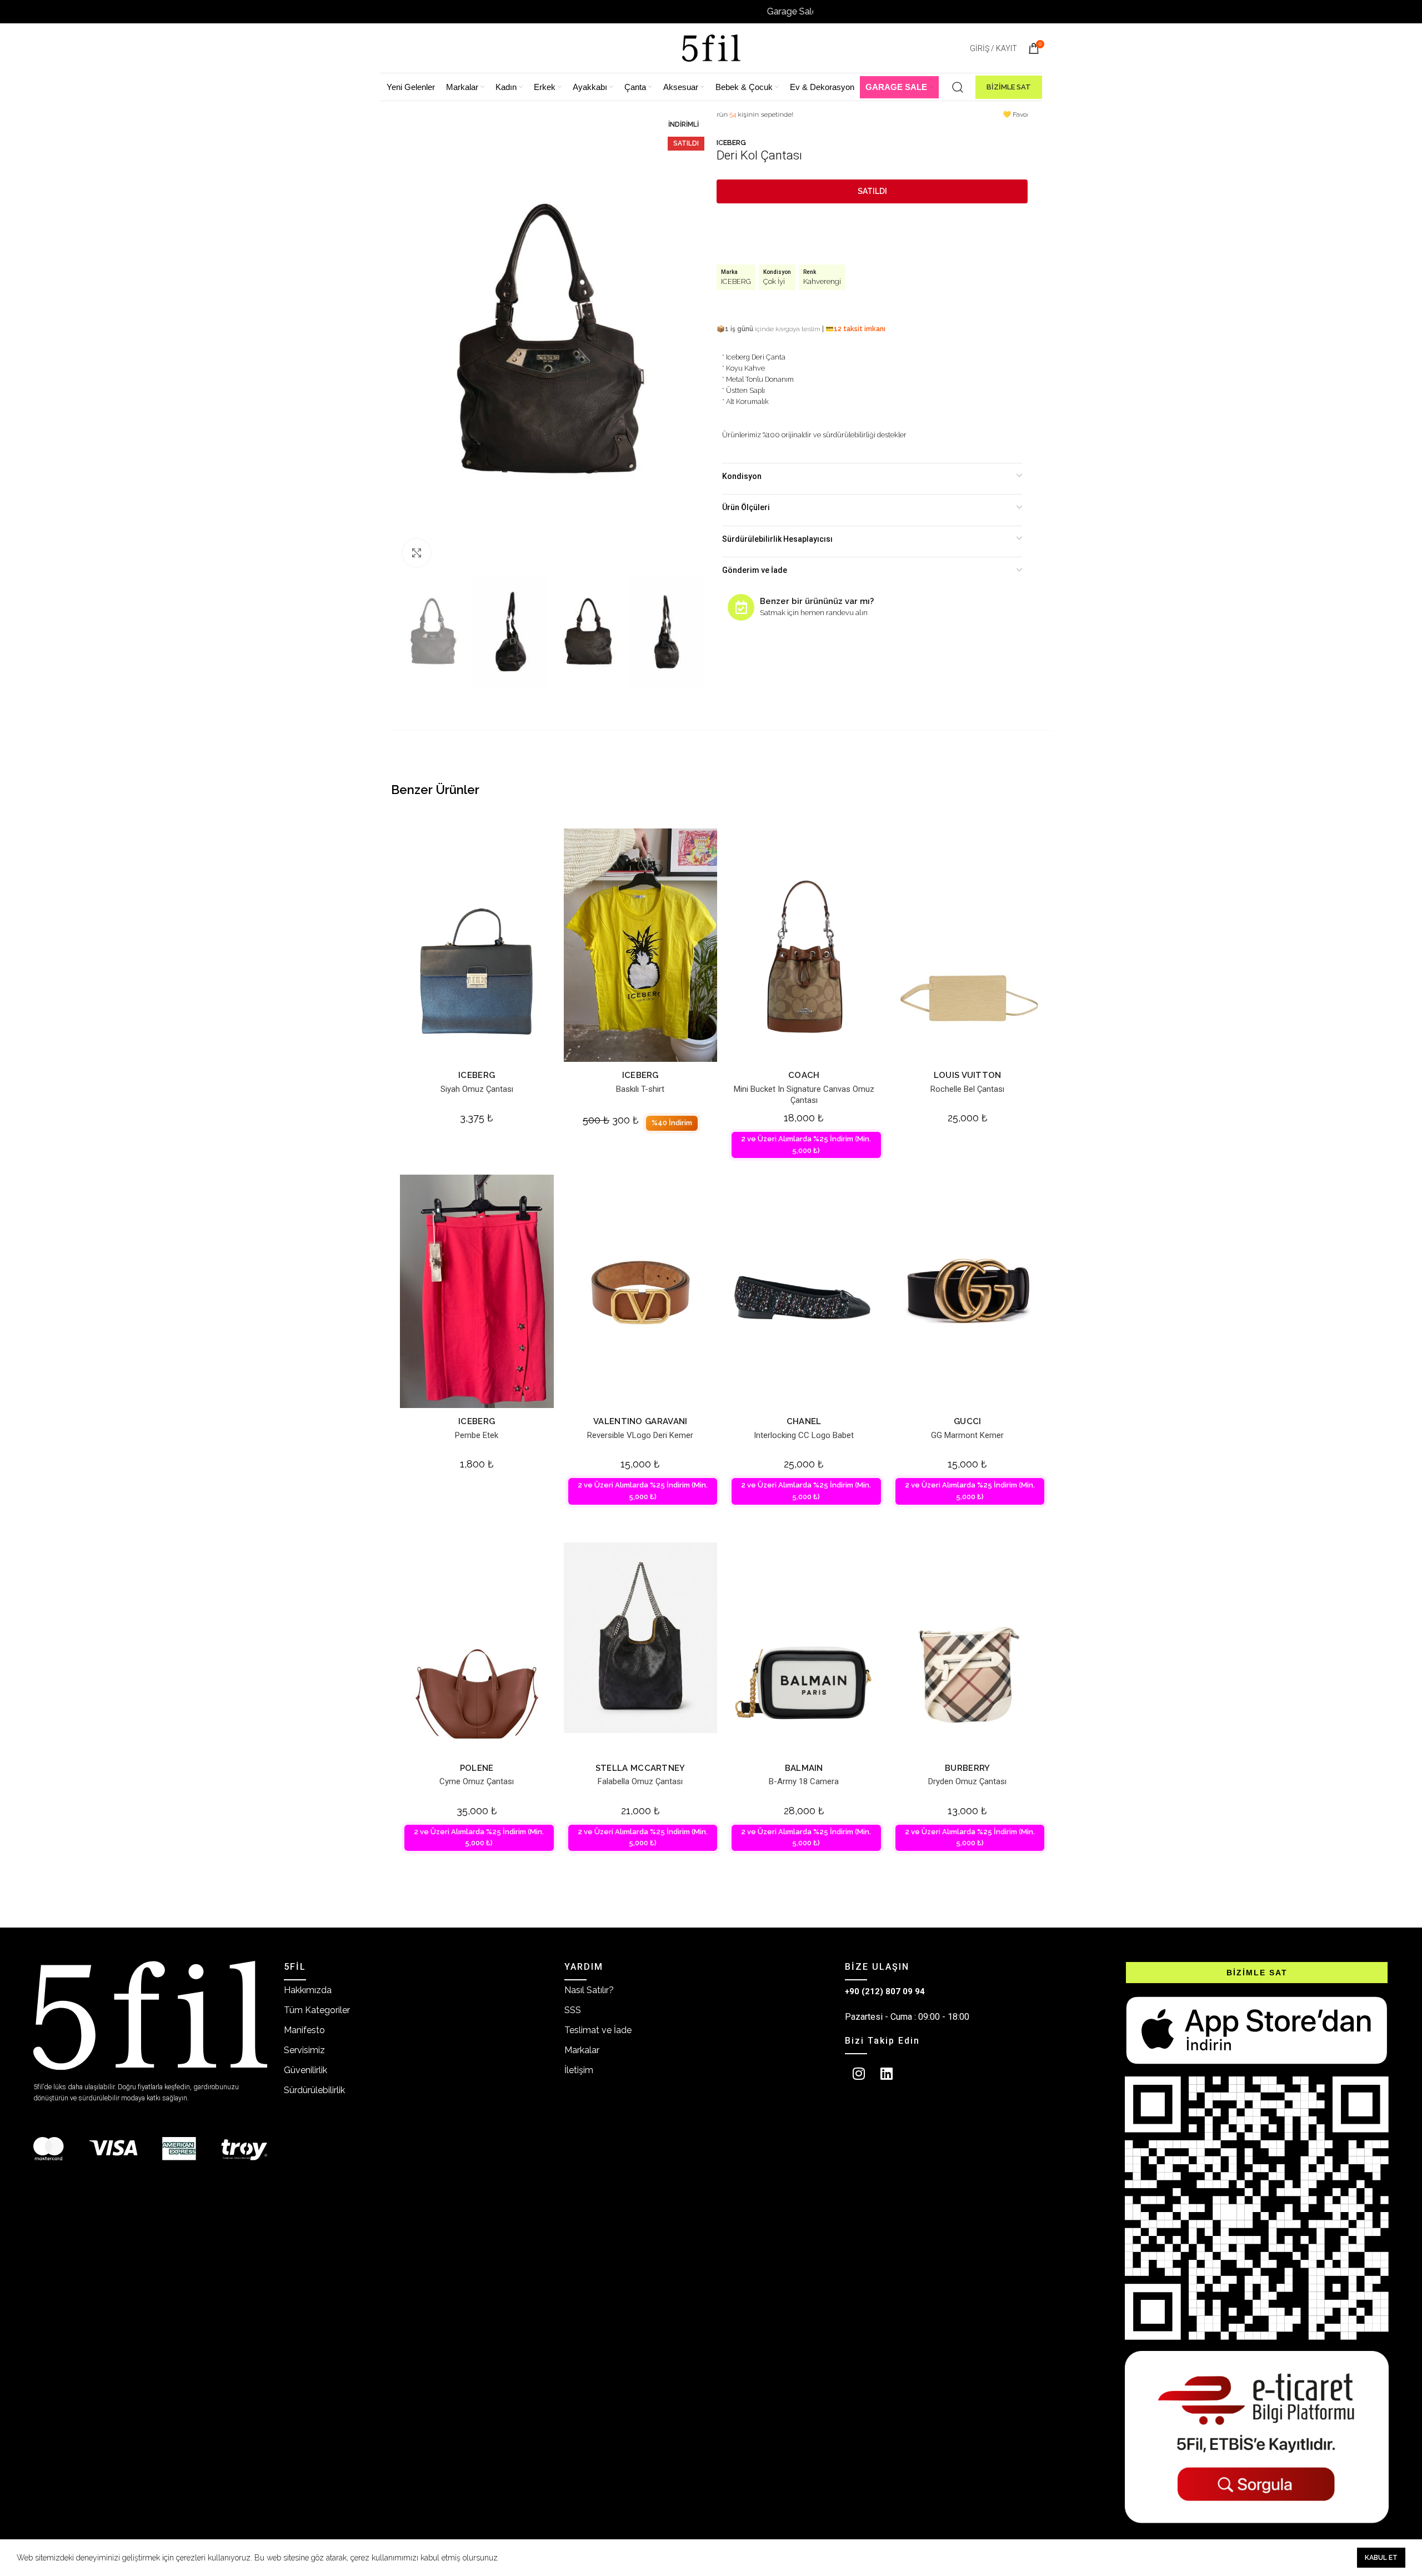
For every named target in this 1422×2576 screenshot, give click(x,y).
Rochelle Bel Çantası (967, 1089)
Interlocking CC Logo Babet (804, 1435)
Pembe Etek (477, 1435)
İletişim (579, 2070)
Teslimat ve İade (598, 2030)
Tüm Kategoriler (317, 2010)
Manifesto (304, 2030)
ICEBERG (731, 143)
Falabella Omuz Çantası (640, 1781)
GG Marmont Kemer (967, 1435)
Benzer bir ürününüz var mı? (817, 601)
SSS (573, 2010)
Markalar (582, 2050)
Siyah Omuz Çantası (477, 1089)
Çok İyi (774, 281)
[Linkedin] (887, 2074)
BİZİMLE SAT (1009, 87)
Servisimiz (304, 2050)
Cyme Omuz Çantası (477, 1781)
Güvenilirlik (306, 2070)
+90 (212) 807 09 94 (885, 1991)
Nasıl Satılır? (589, 1990)
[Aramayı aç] (958, 87)
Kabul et (1381, 2558)
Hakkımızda (308, 1990)
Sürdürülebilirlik (314, 2090)
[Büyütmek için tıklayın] (417, 553)
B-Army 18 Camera (804, 1781)
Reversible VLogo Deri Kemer (640, 1435)
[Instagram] (859, 2074)
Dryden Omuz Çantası (967, 1781)
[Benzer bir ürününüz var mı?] (741, 607)
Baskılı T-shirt (640, 1089)
